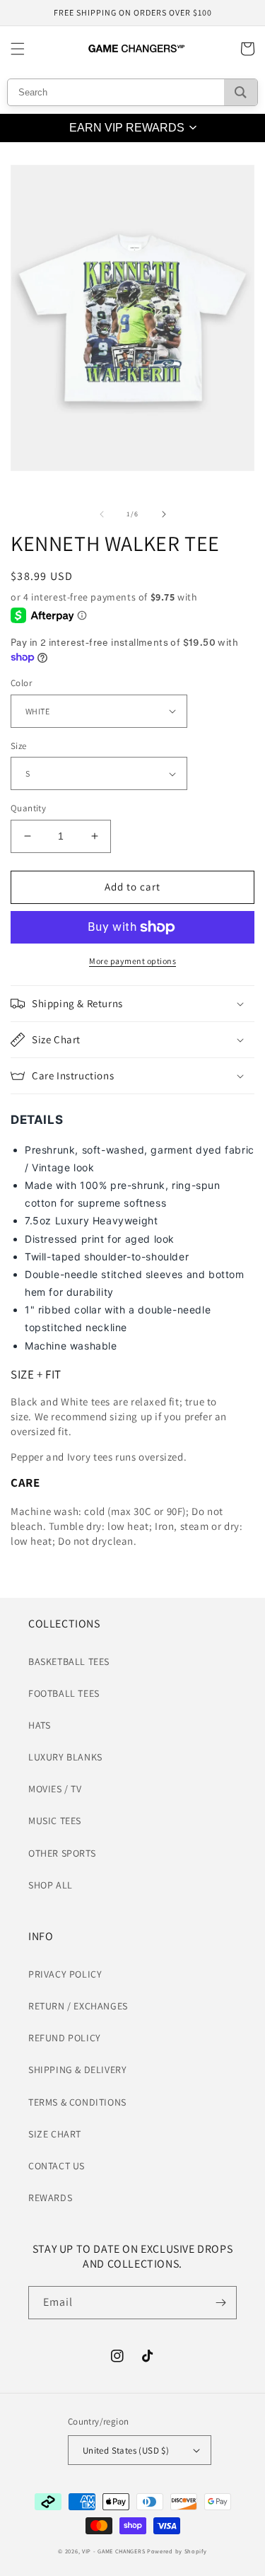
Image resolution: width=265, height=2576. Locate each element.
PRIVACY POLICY (65, 1974)
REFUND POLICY (65, 2038)
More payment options (132, 961)
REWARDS (50, 2198)
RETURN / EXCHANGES (78, 2006)
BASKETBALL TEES (69, 1661)
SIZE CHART (55, 2134)
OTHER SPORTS (62, 1853)
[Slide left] (102, 514)
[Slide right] (164, 514)
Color (21, 683)
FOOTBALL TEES (64, 1693)
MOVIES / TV (55, 1789)
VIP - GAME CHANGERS (113, 2551)
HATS (39, 1725)
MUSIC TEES (55, 1821)
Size (19, 746)
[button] (18, 49)
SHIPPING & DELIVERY (77, 2070)
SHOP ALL (51, 1885)
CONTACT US (57, 2166)
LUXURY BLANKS (65, 1757)
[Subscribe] (220, 2303)
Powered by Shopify (177, 2551)
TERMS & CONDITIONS (77, 2102)
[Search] (241, 92)
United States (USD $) (126, 2450)
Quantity (28, 808)
